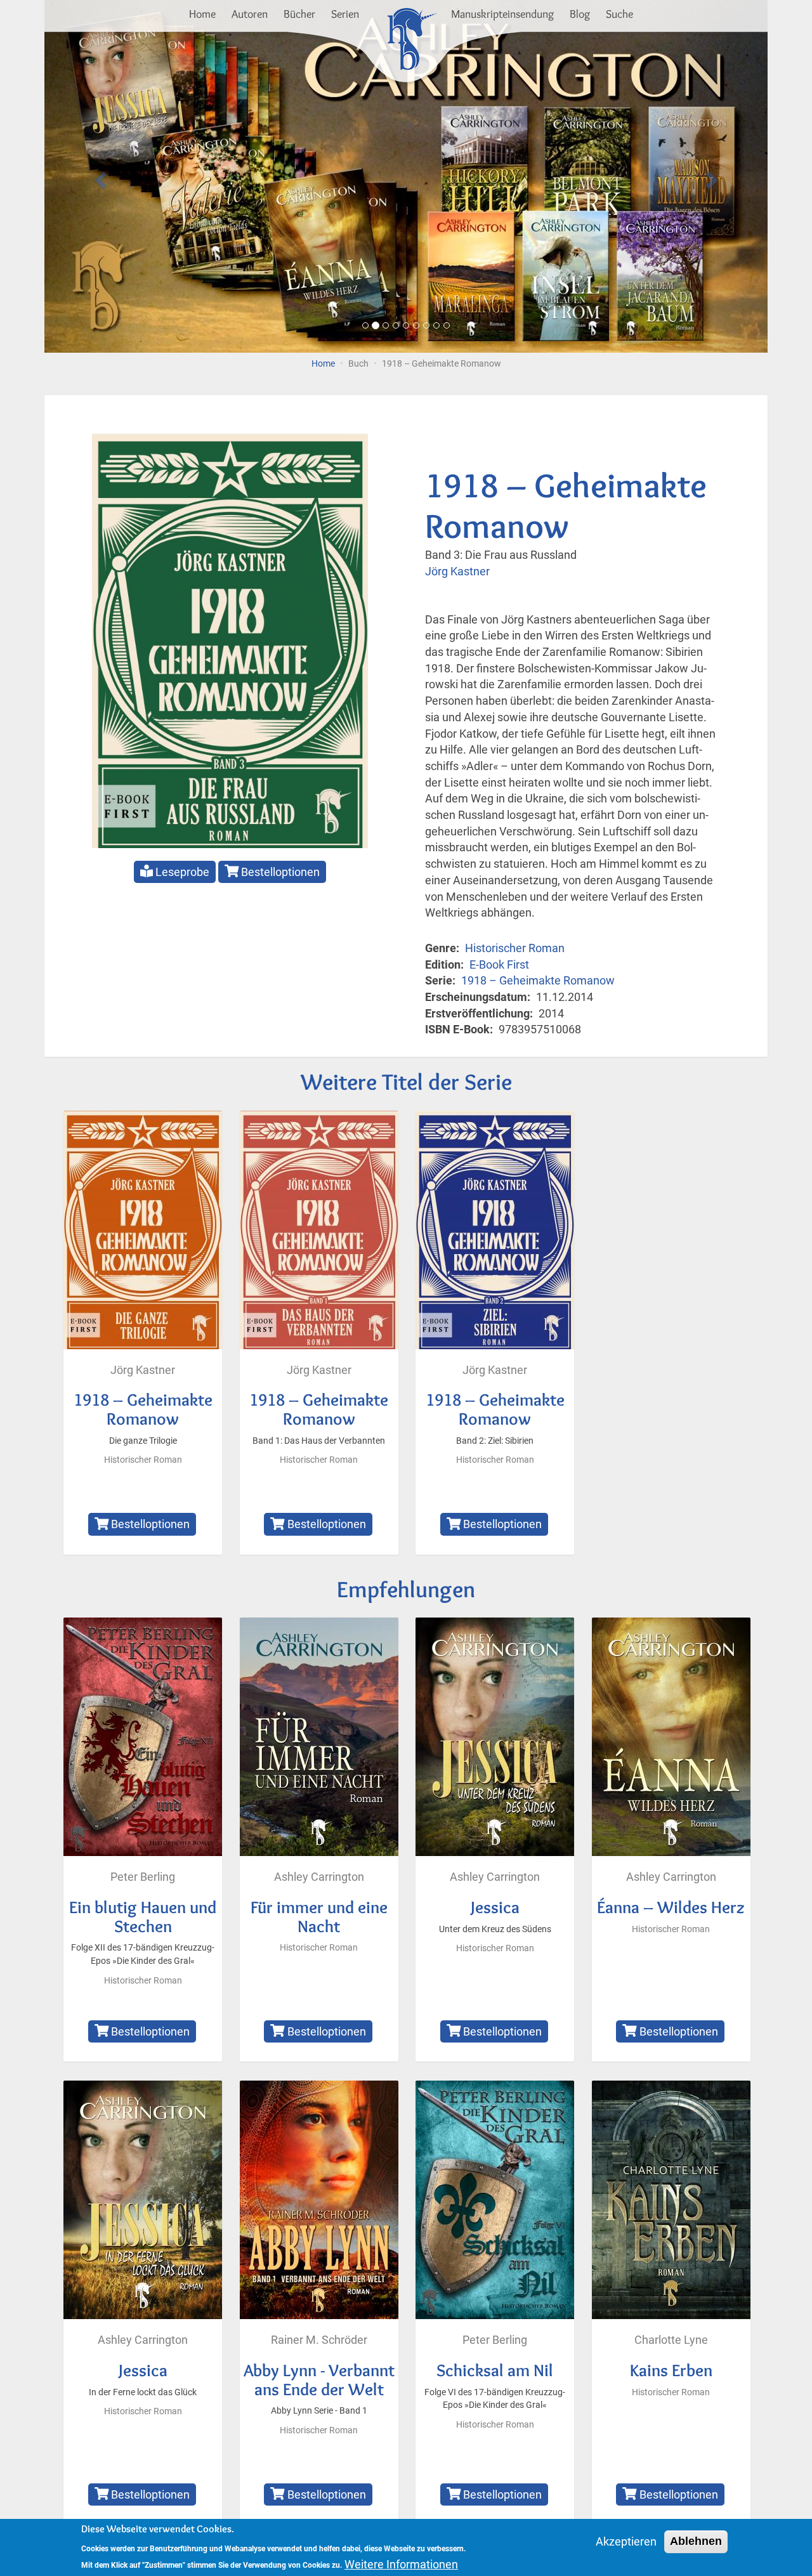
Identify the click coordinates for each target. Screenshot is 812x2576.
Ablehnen (696, 2541)
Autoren (250, 14)
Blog (580, 14)
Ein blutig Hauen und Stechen (143, 1917)
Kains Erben (671, 2370)
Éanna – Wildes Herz (671, 1907)
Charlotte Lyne (671, 2340)
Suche (619, 14)
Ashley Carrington (319, 1877)
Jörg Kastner (457, 571)
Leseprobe (181, 872)
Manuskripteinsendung (502, 14)
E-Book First (499, 964)
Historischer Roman (515, 948)
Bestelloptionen (279, 872)
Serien (345, 14)
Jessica (495, 1907)
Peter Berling (143, 1877)
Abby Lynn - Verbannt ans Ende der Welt (319, 2380)
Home (202, 14)
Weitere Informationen (401, 2564)
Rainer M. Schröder (319, 2340)
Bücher (299, 14)
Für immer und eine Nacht (319, 1917)
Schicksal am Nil (495, 2370)
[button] (99, 176)
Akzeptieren (626, 2541)
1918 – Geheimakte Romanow (538, 980)
